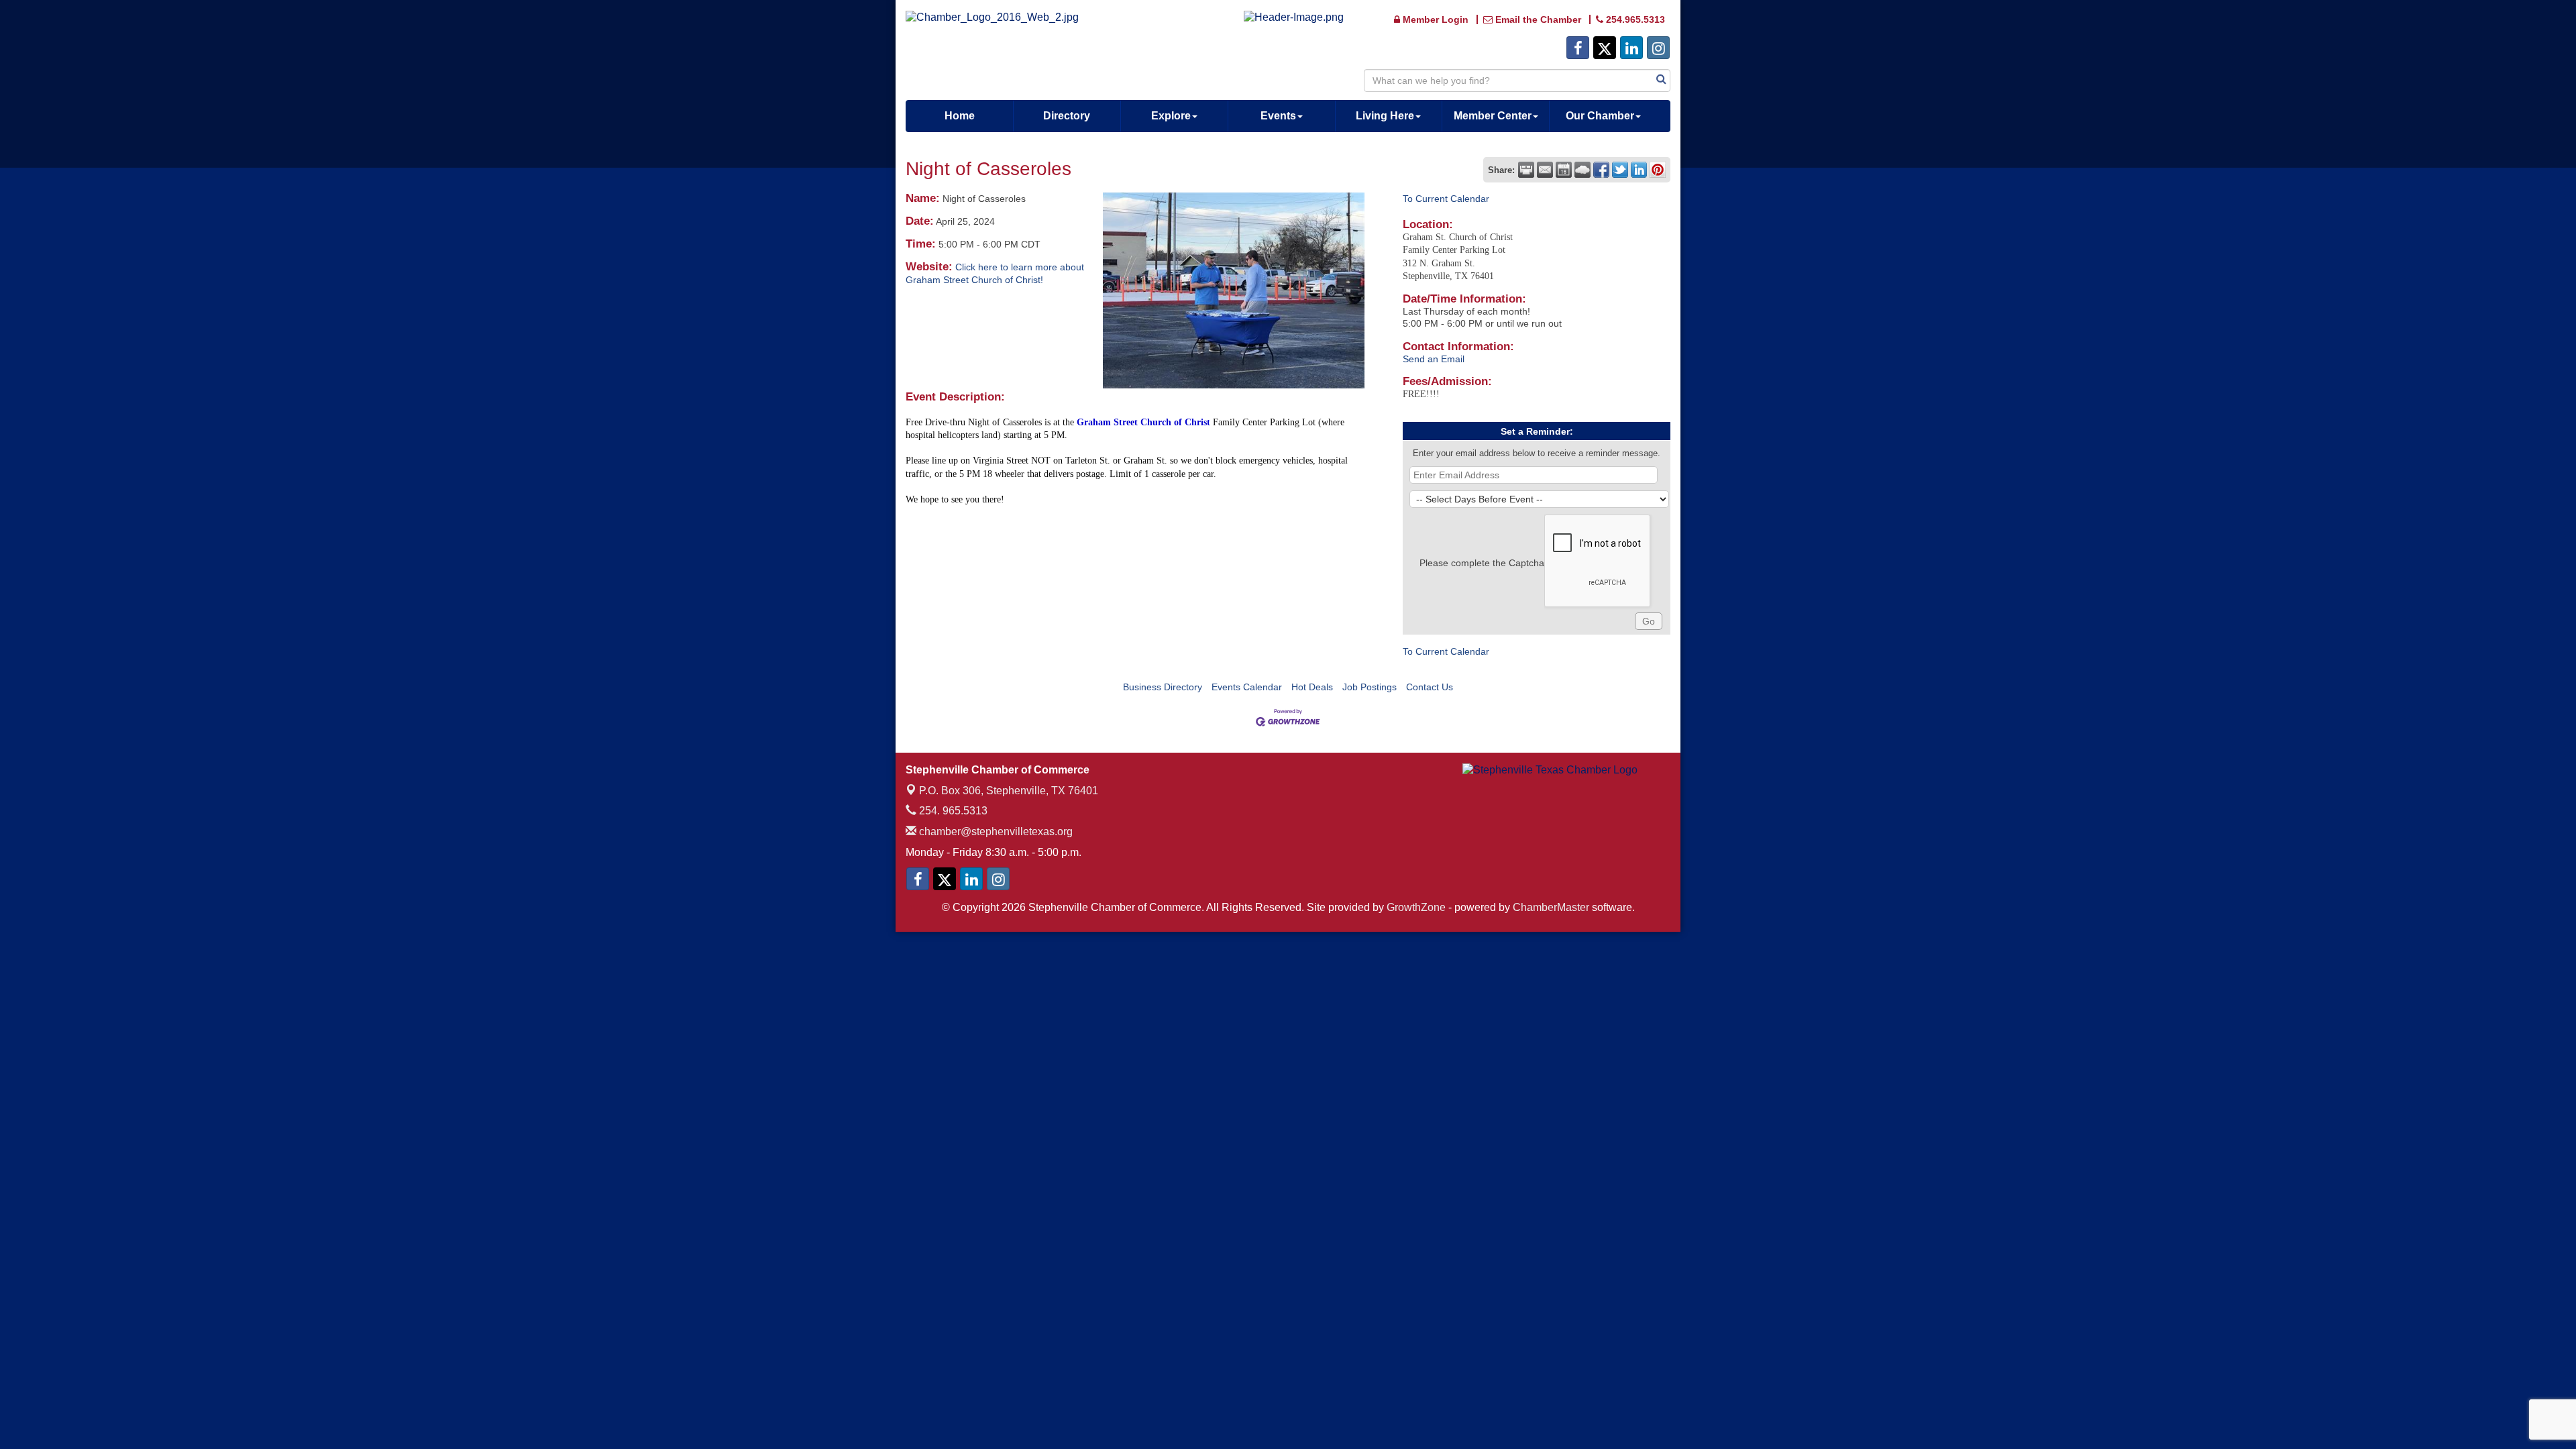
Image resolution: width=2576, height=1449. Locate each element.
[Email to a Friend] (1545, 170)
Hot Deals (1312, 687)
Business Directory (1163, 687)
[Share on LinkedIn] (1639, 170)
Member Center (1493, 116)
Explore (1171, 116)
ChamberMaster (1551, 907)
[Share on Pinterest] (1658, 170)
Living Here (1385, 116)
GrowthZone (1416, 907)
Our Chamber (1600, 116)
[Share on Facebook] (1601, 170)
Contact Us (1430, 687)
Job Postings (1370, 687)
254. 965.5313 (952, 811)
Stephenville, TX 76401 (1009, 791)
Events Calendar (1247, 687)
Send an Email (1434, 359)
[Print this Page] (1526, 170)
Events (1278, 116)
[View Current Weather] (1582, 170)
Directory (1067, 116)
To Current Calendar (1446, 199)
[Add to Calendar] (1564, 170)
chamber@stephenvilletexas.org (995, 831)
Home (960, 116)
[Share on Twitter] (1620, 170)
